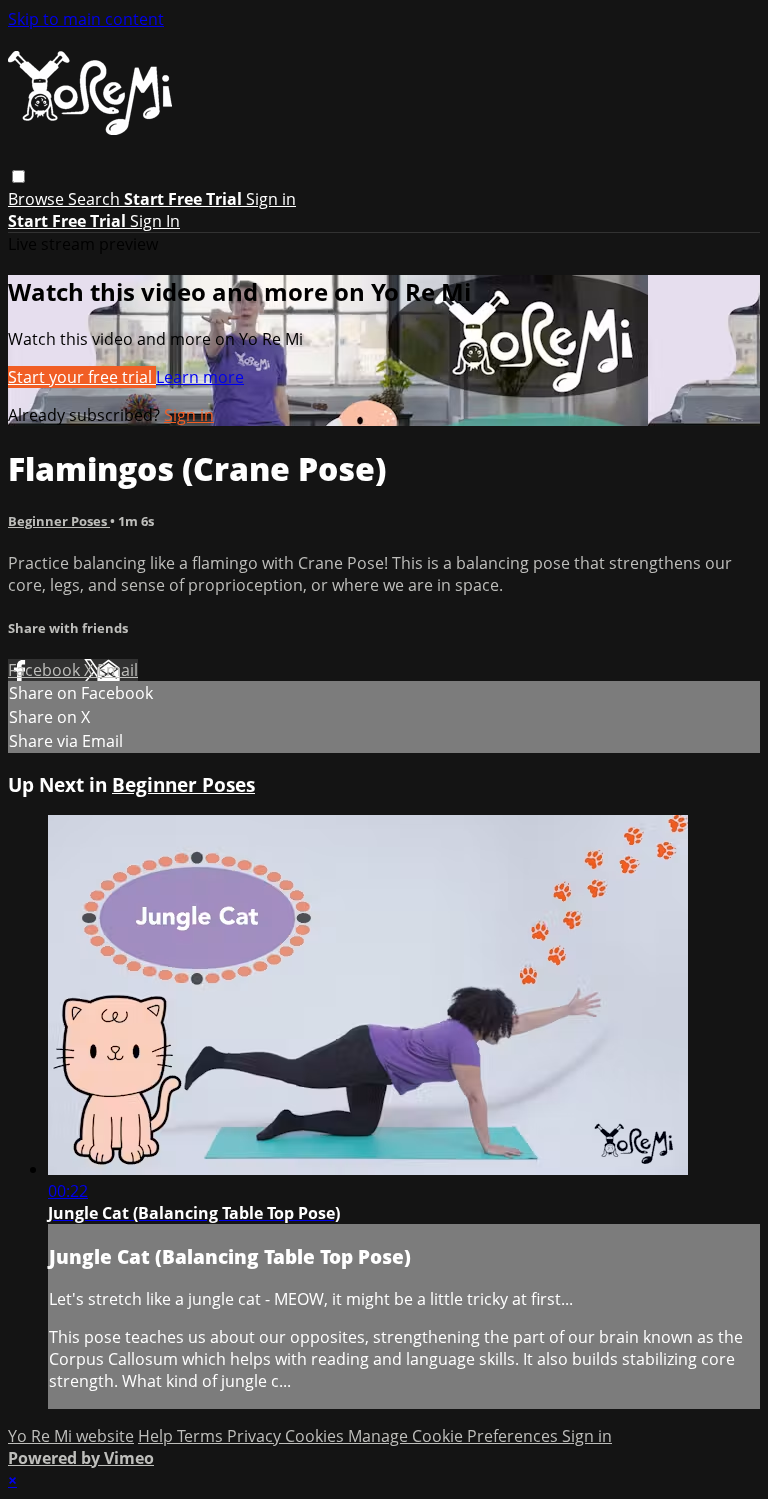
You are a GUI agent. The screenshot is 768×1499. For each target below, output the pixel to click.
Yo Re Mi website (71, 1436)
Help (157, 1436)
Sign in (271, 199)
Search (96, 199)
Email (117, 670)
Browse (38, 199)
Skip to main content (86, 19)
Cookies (316, 1436)
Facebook (46, 670)
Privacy (256, 1436)
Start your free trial (82, 377)
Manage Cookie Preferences (455, 1436)
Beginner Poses (59, 521)
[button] (18, 176)
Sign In (155, 221)
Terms (202, 1436)
